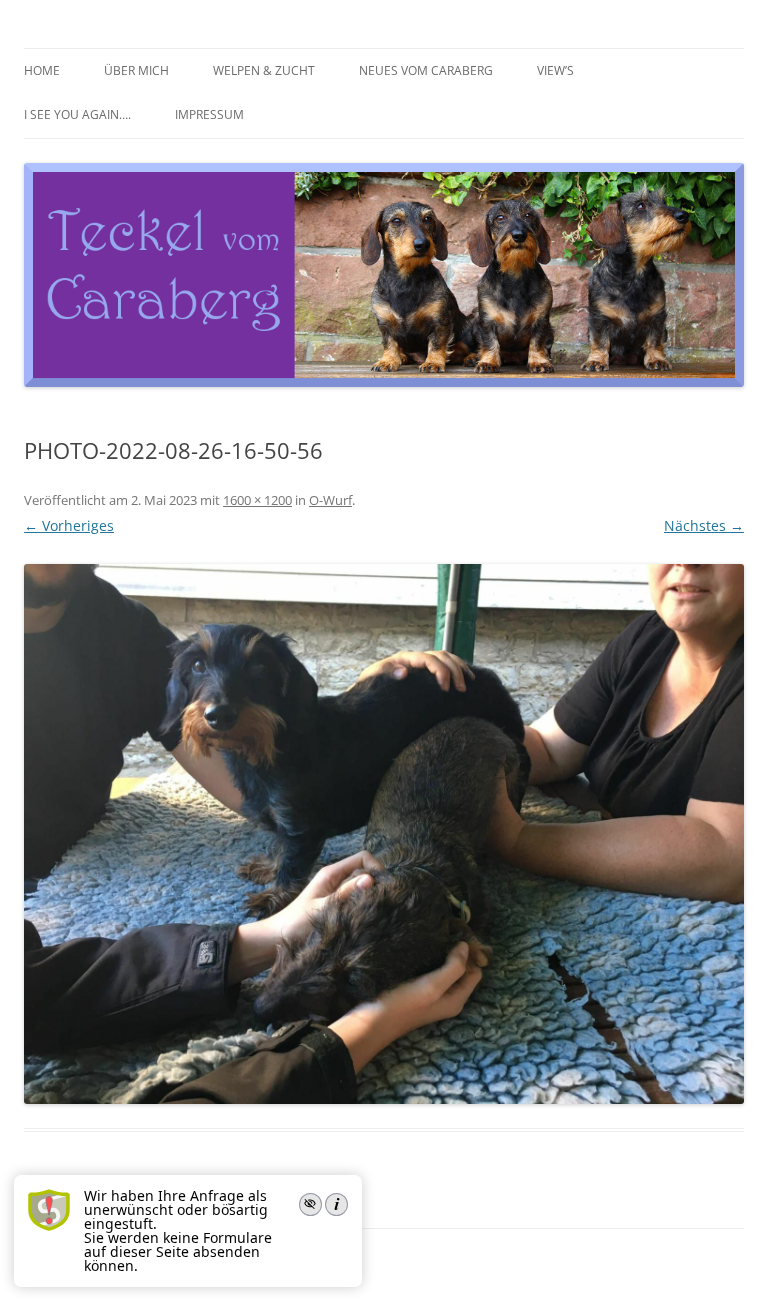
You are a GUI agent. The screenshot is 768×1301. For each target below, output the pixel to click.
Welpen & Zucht (264, 70)
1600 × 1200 (257, 500)
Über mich (136, 70)
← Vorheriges (69, 525)
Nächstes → (704, 525)
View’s (555, 70)
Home (42, 70)
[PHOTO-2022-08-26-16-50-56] (384, 834)
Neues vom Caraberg (426, 70)
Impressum (209, 114)
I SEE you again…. (77, 114)
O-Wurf (330, 500)
